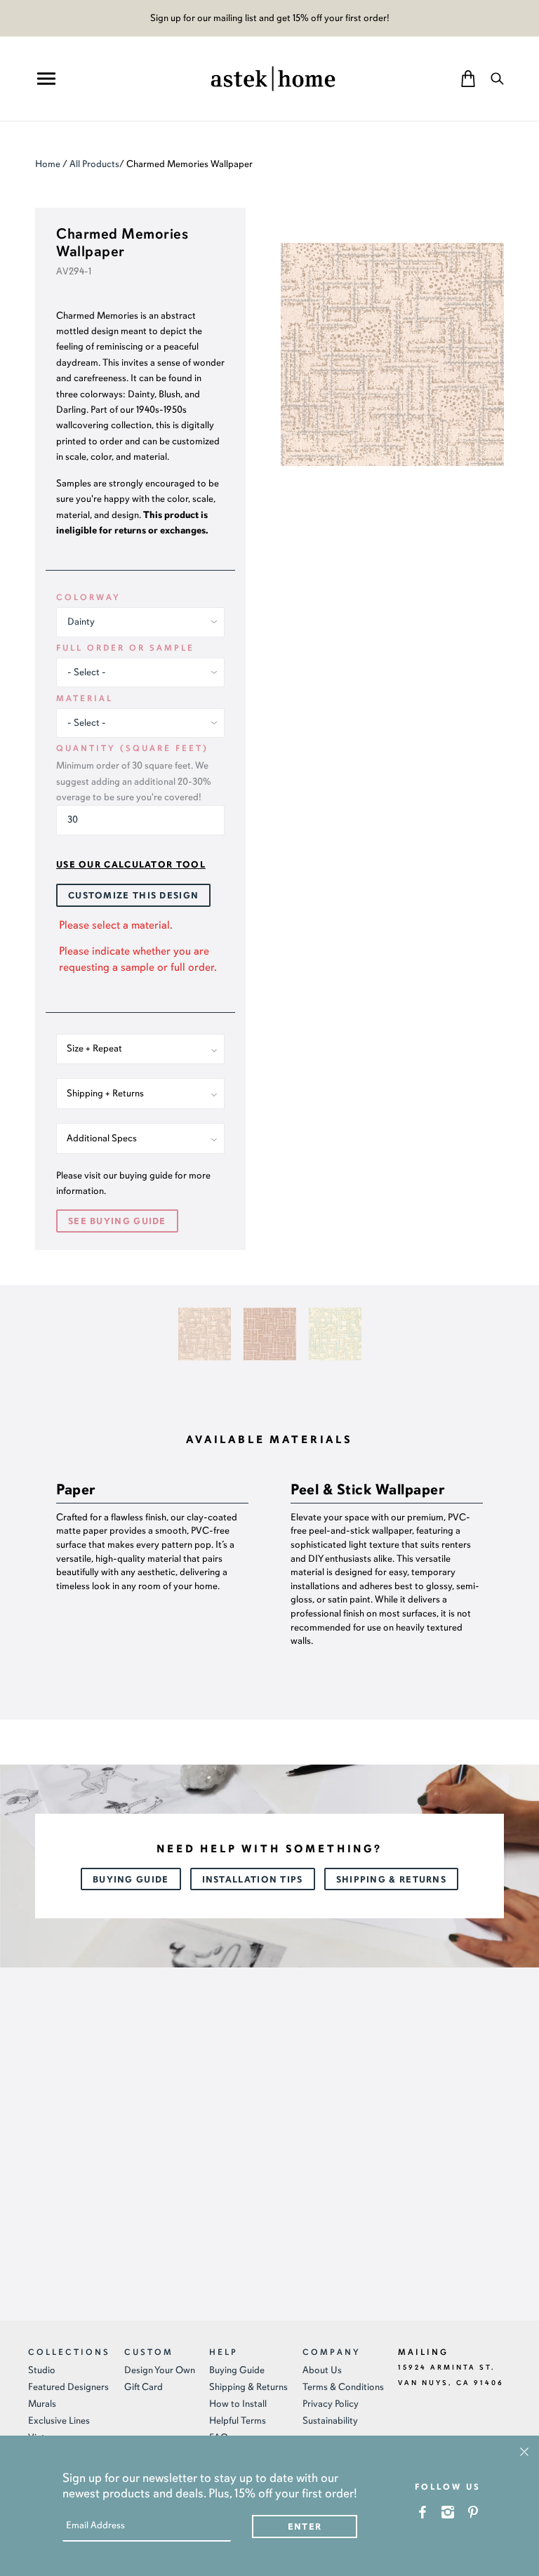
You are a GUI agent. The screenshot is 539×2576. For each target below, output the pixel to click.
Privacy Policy (331, 2404)
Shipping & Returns (391, 1880)
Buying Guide (131, 1880)
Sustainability (330, 2421)
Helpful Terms (238, 2421)
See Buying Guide (117, 1221)
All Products (94, 164)
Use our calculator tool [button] (131, 865)
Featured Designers (68, 2387)
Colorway (88, 597)
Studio (42, 2370)
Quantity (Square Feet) (132, 748)
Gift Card (144, 2387)
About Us (322, 2370)
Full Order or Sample (125, 648)
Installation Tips (253, 1880)
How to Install (238, 2404)
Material (85, 698)
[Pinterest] (473, 2512)
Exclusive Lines (59, 2421)
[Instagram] (448, 2512)
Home (48, 164)
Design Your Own (160, 2370)
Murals (42, 2404)
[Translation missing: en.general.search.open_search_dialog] (497, 78)
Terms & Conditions (343, 2387)
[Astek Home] (273, 77)
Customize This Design (133, 896)
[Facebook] (423, 2512)
